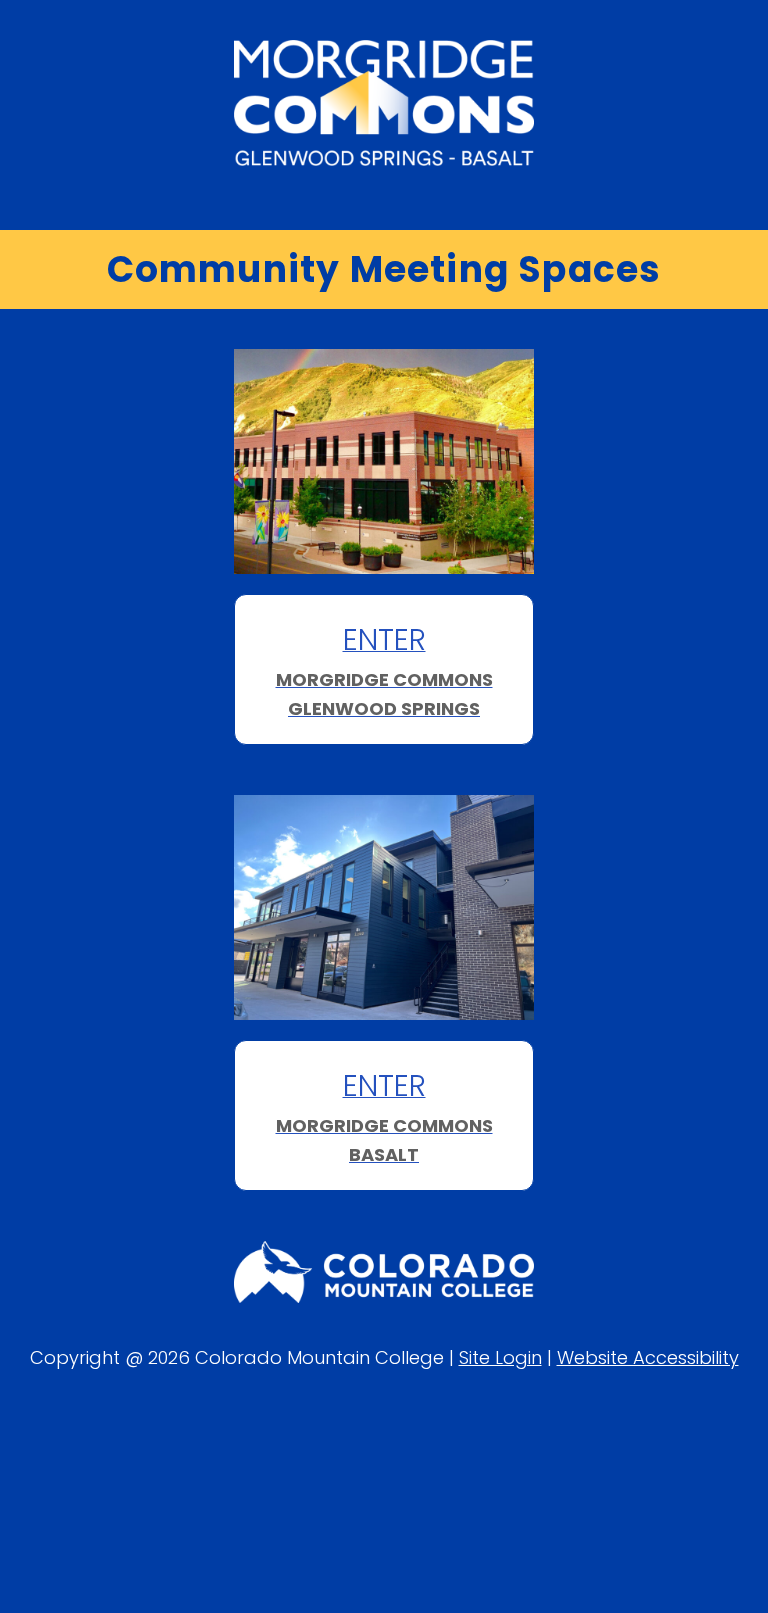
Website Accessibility (648, 1357)
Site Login (500, 1357)
